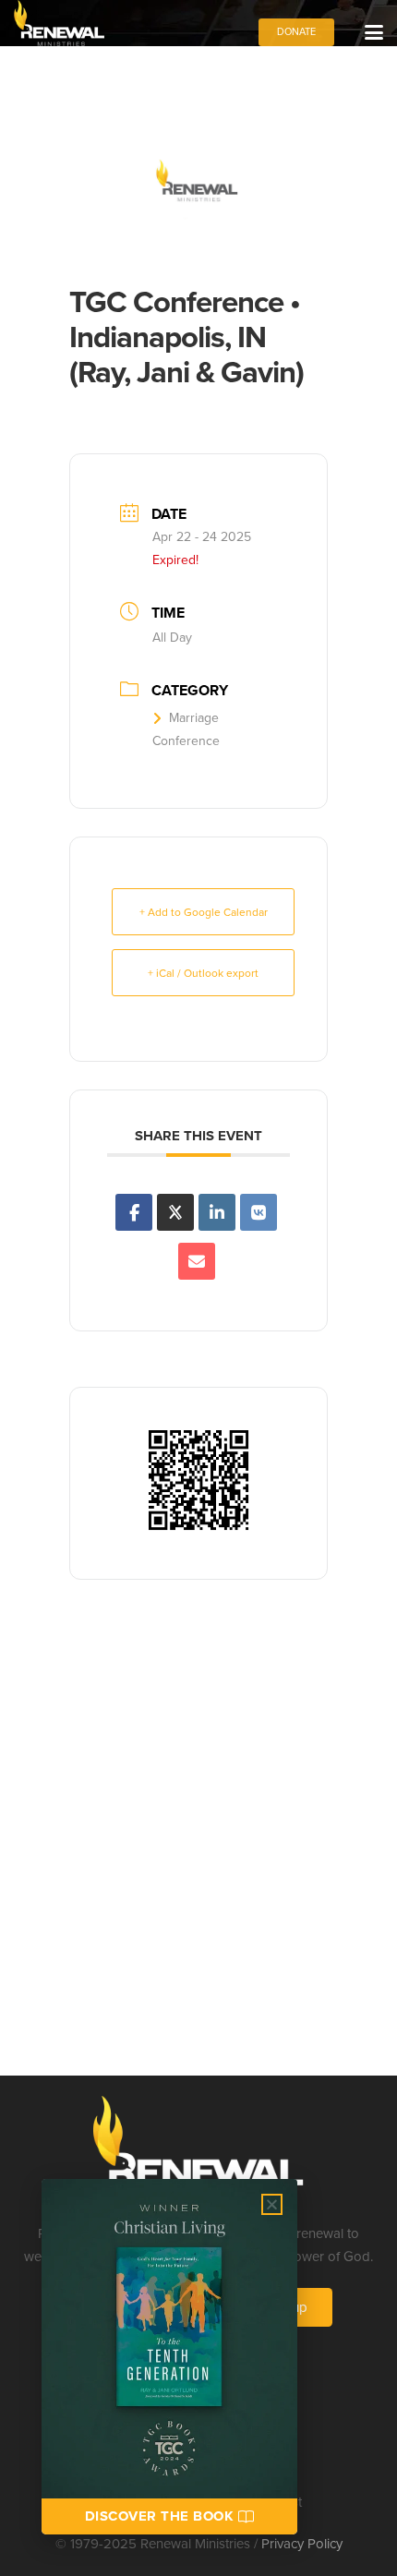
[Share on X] (175, 1212)
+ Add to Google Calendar (204, 912)
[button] (374, 32)
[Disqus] (198, 1838)
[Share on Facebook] (134, 1212)
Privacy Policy (302, 2543)
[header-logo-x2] (59, 23)
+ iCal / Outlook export (203, 973)
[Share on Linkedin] (217, 1212)
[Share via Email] (197, 1261)
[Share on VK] (259, 1212)
